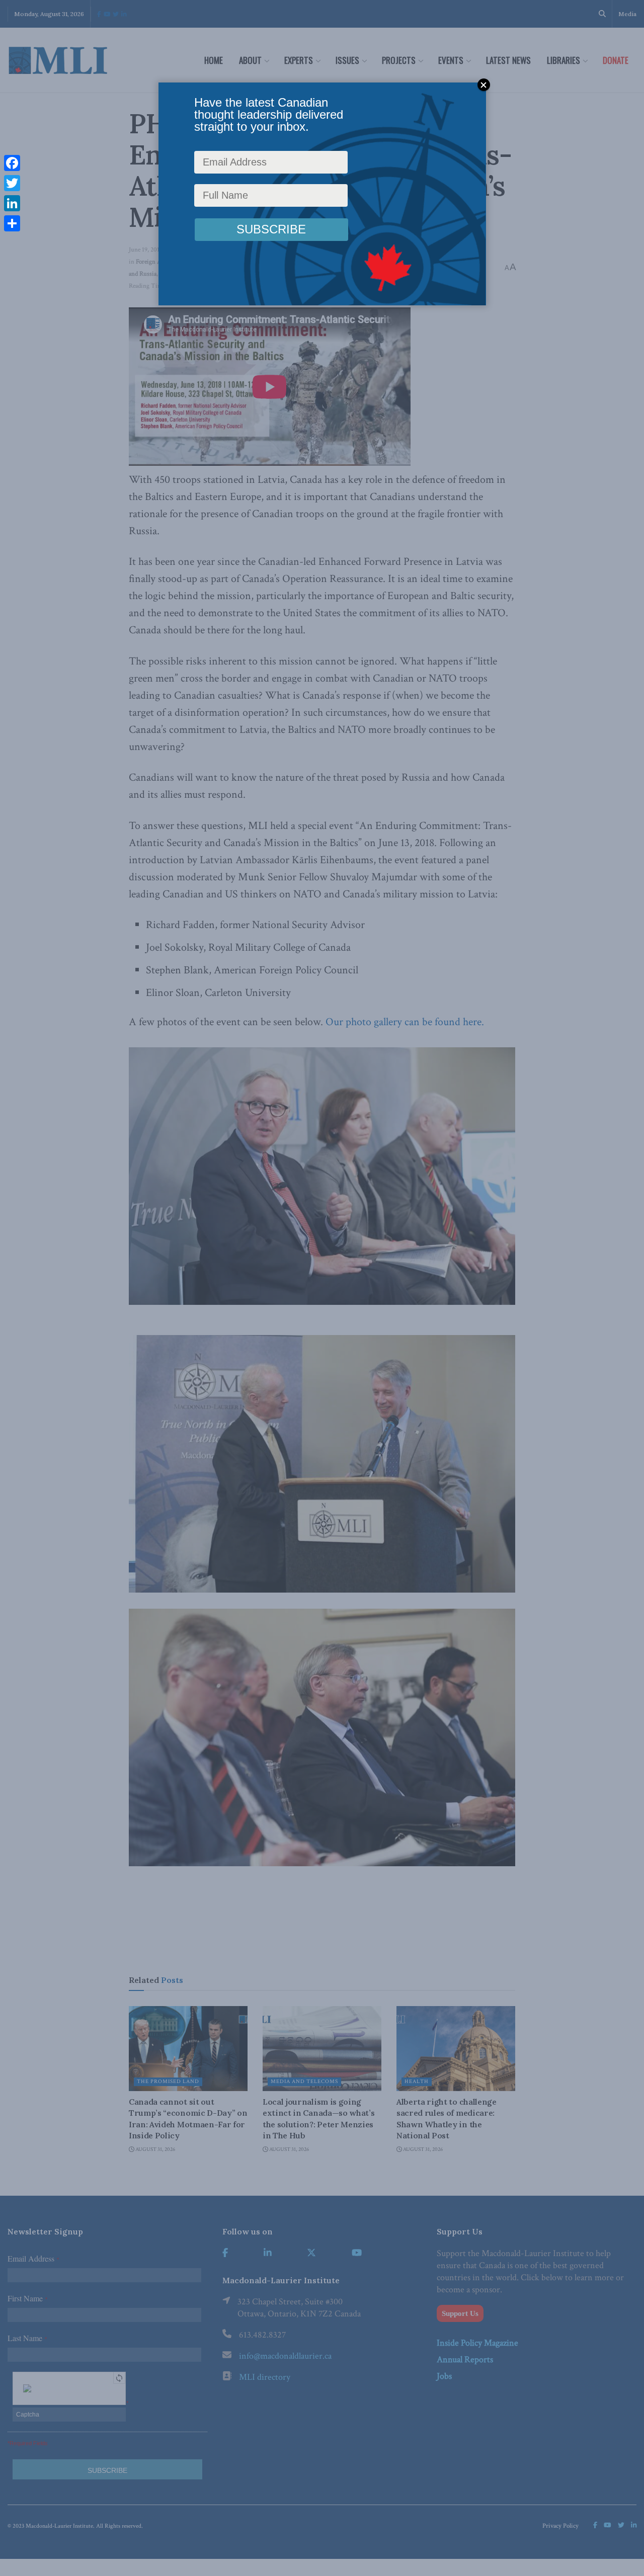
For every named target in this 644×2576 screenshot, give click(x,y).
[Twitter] (12, 183)
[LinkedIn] (12, 203)
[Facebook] (12, 163)
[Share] (12, 223)
